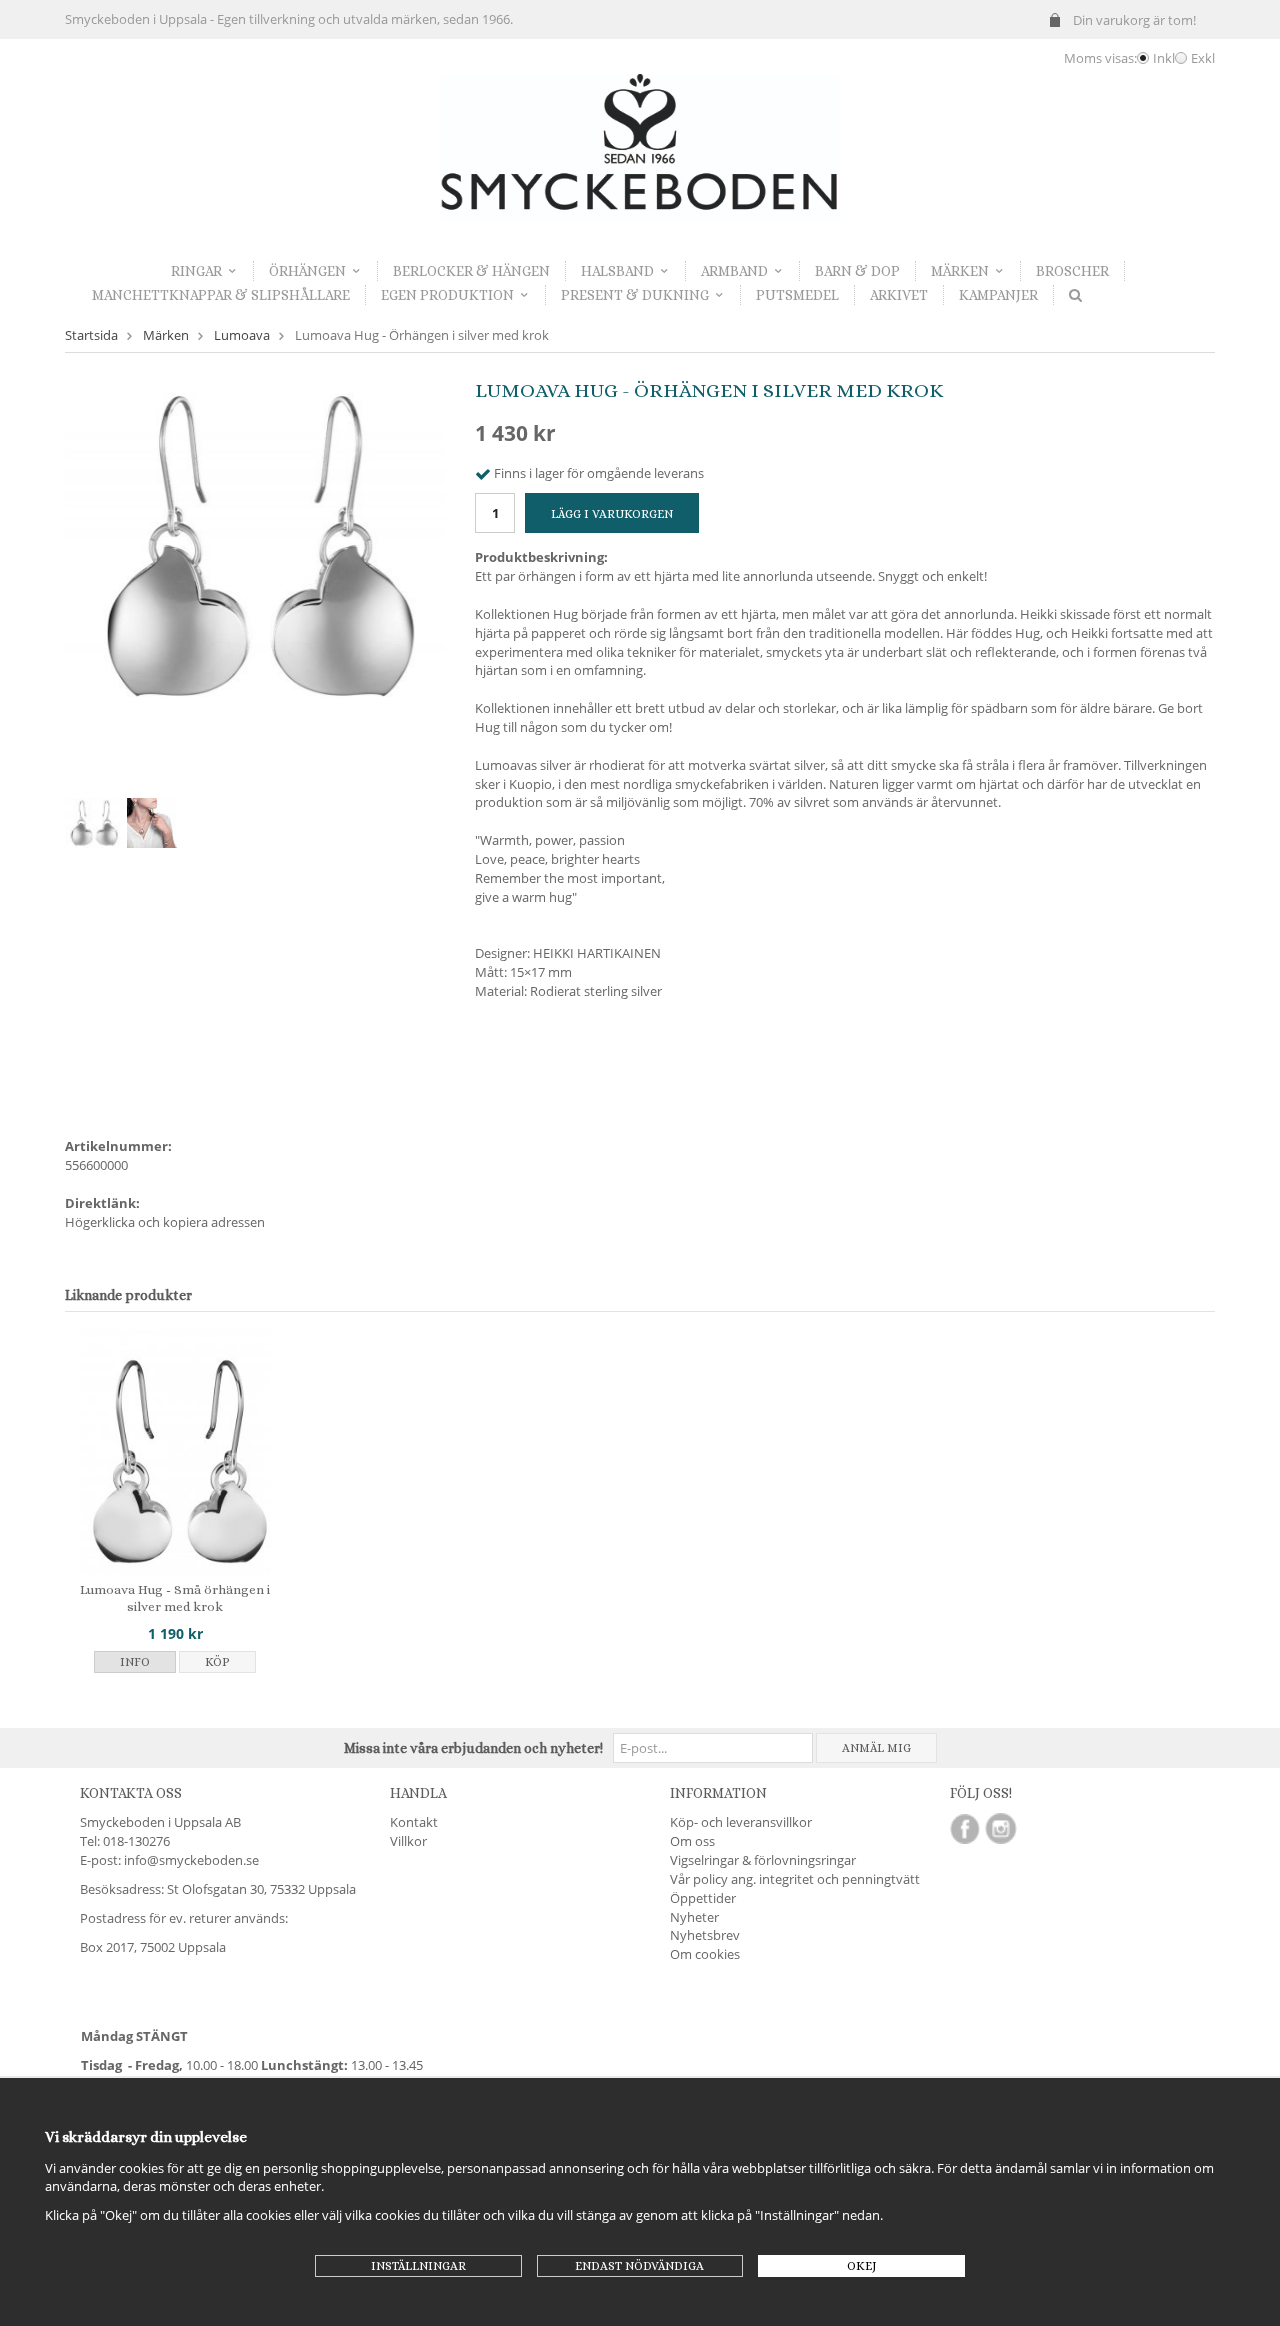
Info (135, 1662)
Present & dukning (635, 295)
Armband (734, 271)
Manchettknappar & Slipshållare (221, 295)
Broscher (1072, 271)
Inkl (1164, 58)
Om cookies (705, 1954)
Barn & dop (857, 271)
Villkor (408, 1841)
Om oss (692, 1841)
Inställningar (418, 2266)
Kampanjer (998, 295)
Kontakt (414, 1822)
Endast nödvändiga (639, 2266)
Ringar (196, 271)
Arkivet (899, 295)
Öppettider (703, 1898)
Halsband (617, 271)
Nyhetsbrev (705, 1935)
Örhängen (307, 271)
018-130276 (136, 1841)
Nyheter (694, 1917)
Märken (960, 271)
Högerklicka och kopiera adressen (165, 1222)
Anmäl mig (876, 1748)
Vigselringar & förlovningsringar (763, 1860)
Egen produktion (447, 295)
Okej (862, 2266)
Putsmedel (797, 295)
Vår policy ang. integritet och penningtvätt (795, 1879)
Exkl (1203, 58)
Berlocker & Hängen (471, 271)
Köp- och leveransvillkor (741, 1822)
